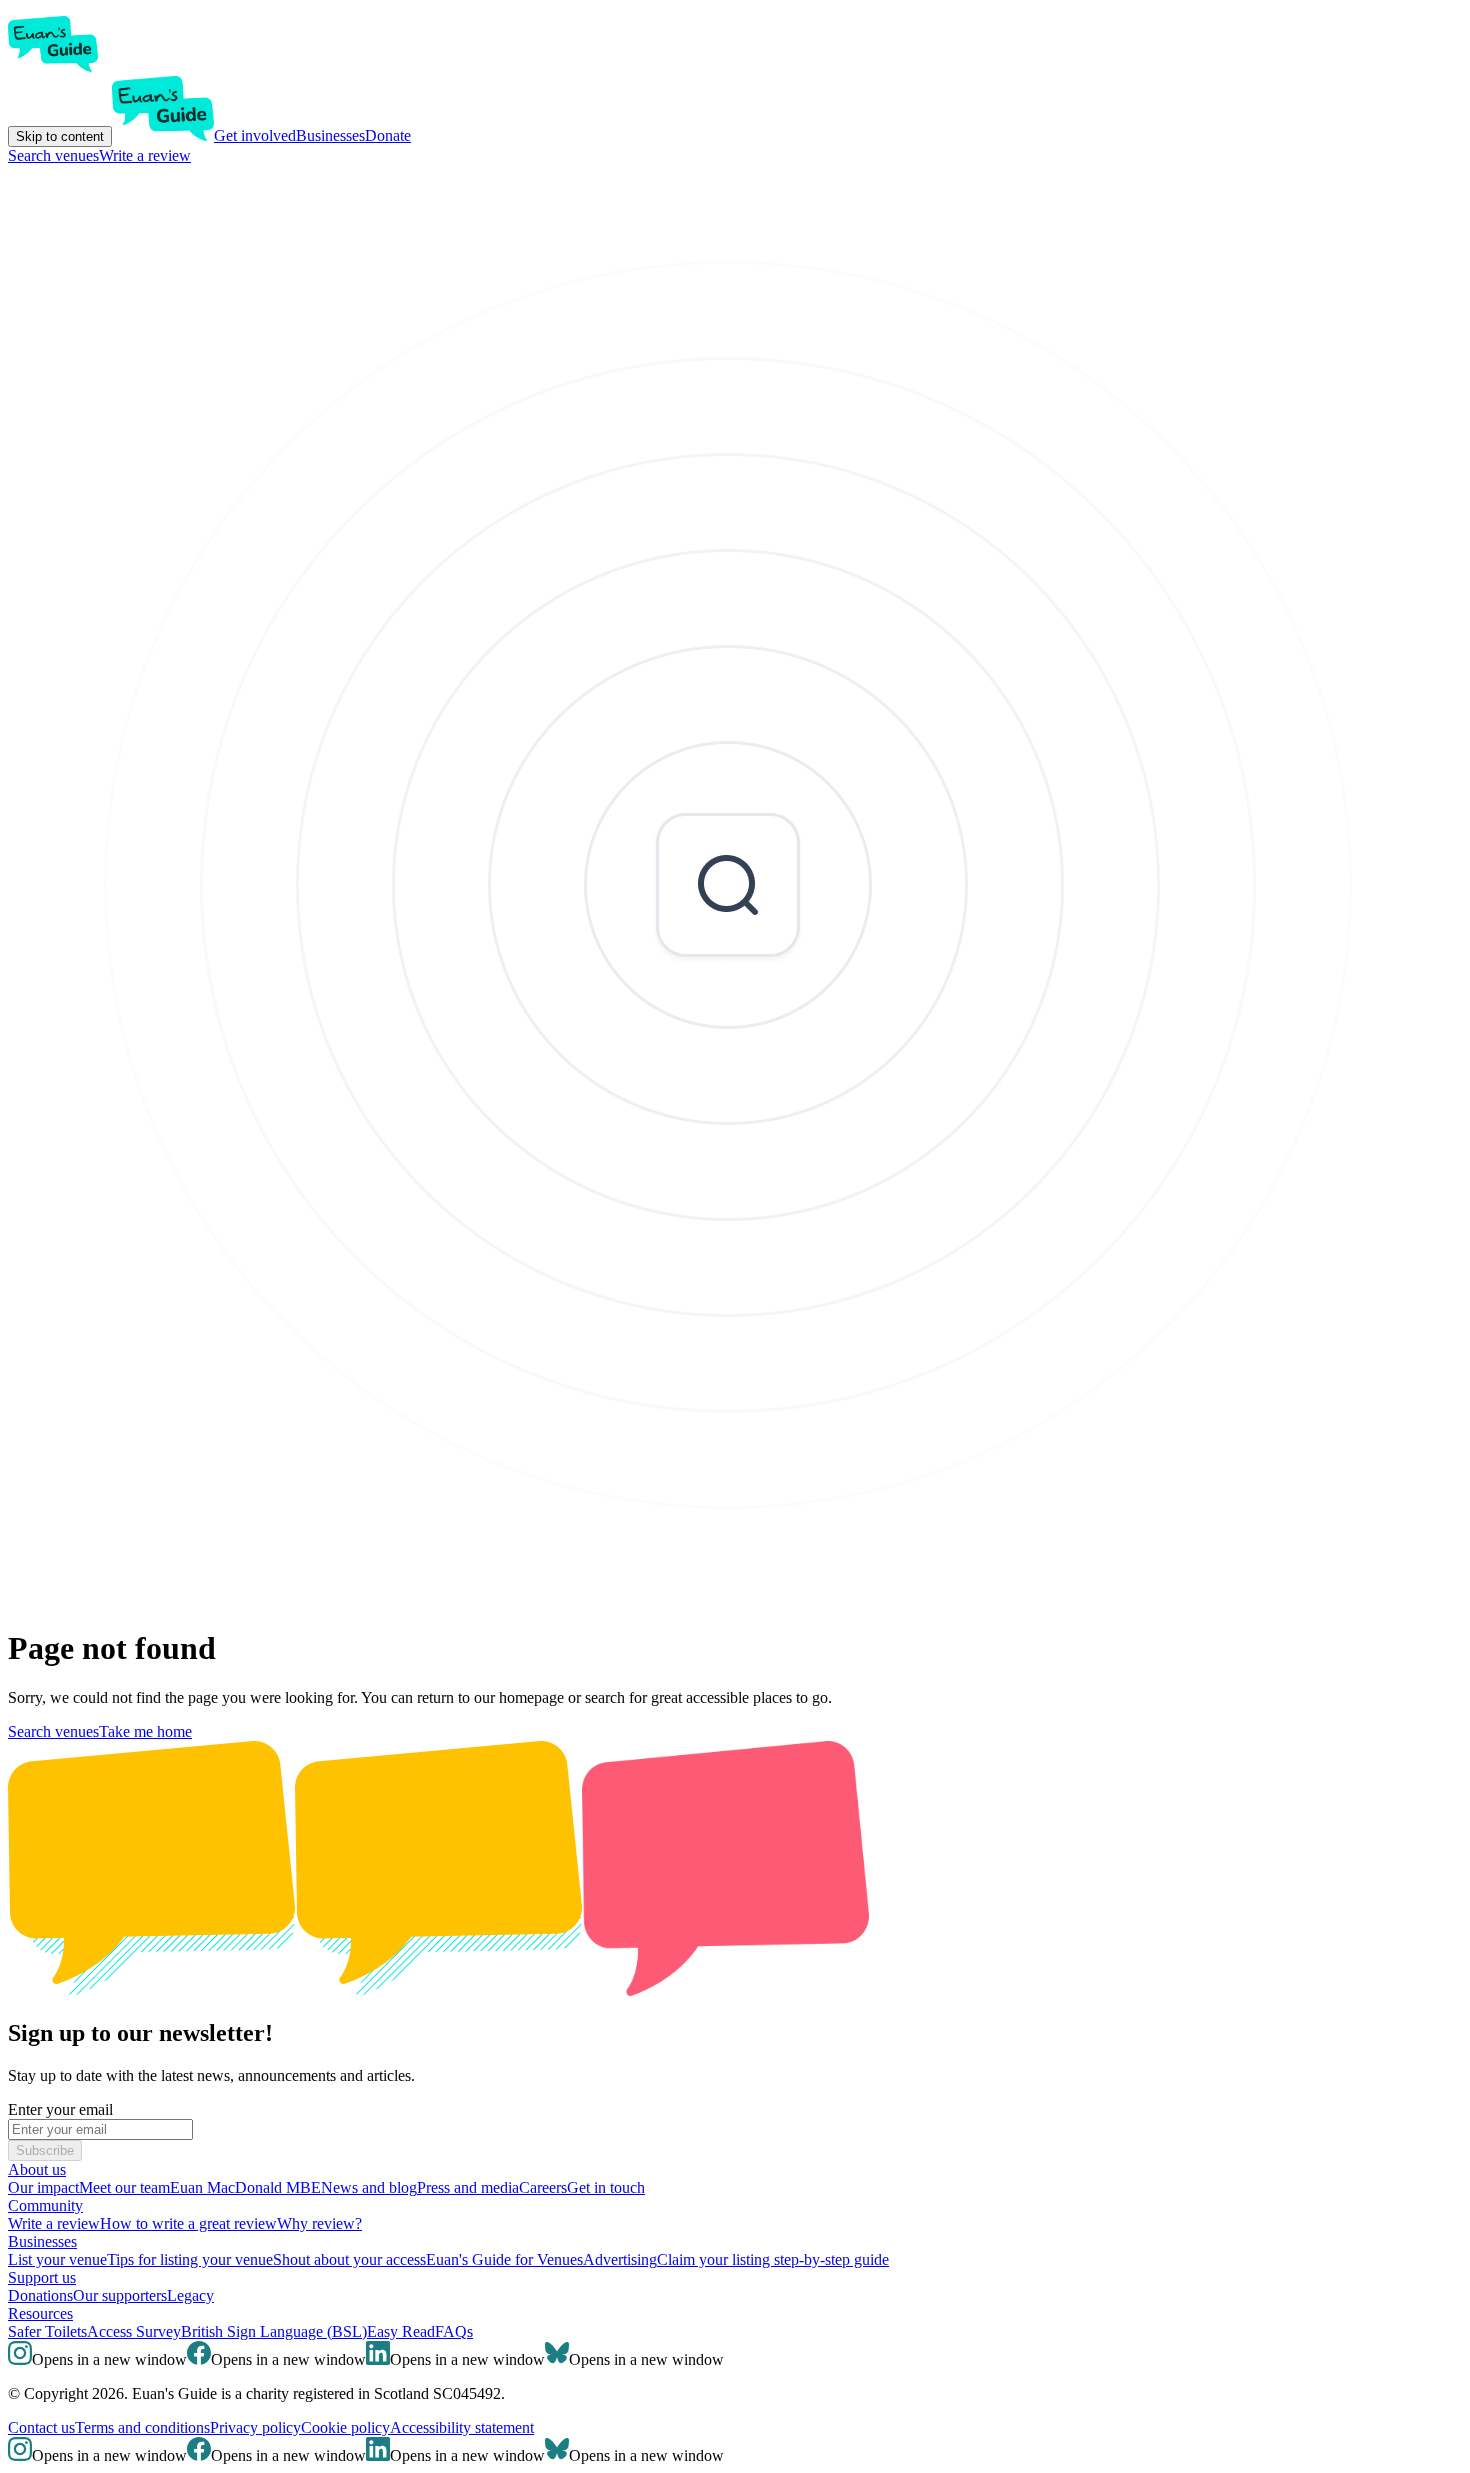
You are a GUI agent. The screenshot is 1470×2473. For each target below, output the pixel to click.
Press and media (468, 2187)
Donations (40, 2295)
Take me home (145, 1731)
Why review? (319, 2223)
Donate (388, 135)
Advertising (620, 2259)
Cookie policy (345, 2427)
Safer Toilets (47, 2331)
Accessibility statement (462, 2427)
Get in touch (606, 2187)
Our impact (43, 2187)
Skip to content (60, 136)
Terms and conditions (142, 2427)
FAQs (454, 2331)
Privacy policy (255, 2427)
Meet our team (124, 2187)
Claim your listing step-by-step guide (773, 2259)
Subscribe (45, 2150)
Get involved (255, 135)
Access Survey (134, 2331)
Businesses (330, 135)
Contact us (41, 2427)
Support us (42, 2277)
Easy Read (401, 2331)
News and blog (369, 2187)
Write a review (145, 155)
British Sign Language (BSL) (274, 2331)
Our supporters (120, 2295)
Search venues (53, 155)
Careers (543, 2187)
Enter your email (60, 2109)
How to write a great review (188, 2223)
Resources (40, 2313)
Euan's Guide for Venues (504, 2259)
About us (37, 2169)
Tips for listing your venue (190, 2259)
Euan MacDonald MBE (245, 2187)
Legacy (190, 2295)
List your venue (57, 2259)
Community (45, 2205)
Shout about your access (349, 2259)
